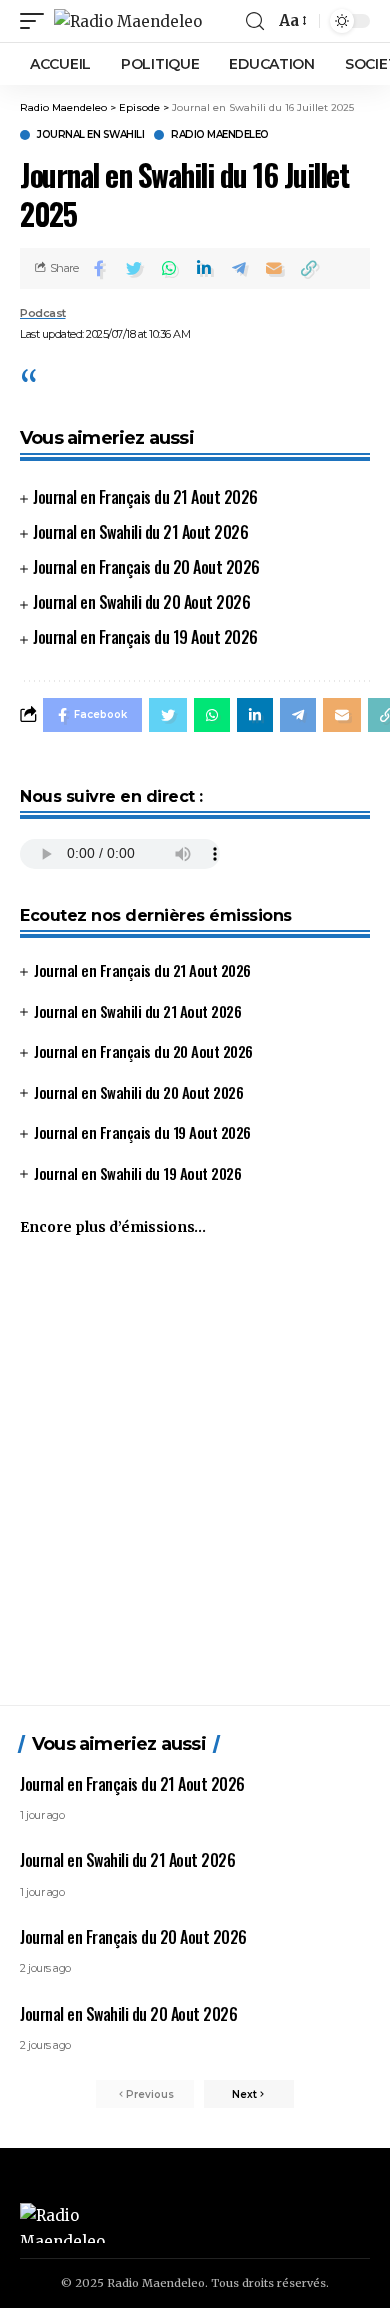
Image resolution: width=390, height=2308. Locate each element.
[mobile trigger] (37, 21)
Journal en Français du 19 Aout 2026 (145, 637)
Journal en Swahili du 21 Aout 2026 (140, 532)
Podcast (43, 313)
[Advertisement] (195, 1480)
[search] (255, 21)
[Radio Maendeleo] (128, 21)
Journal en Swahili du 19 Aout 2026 (137, 1173)
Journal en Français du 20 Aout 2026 (146, 567)
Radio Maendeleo (220, 135)
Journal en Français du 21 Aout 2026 (145, 497)
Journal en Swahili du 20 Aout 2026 (141, 602)
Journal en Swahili (90, 135)
